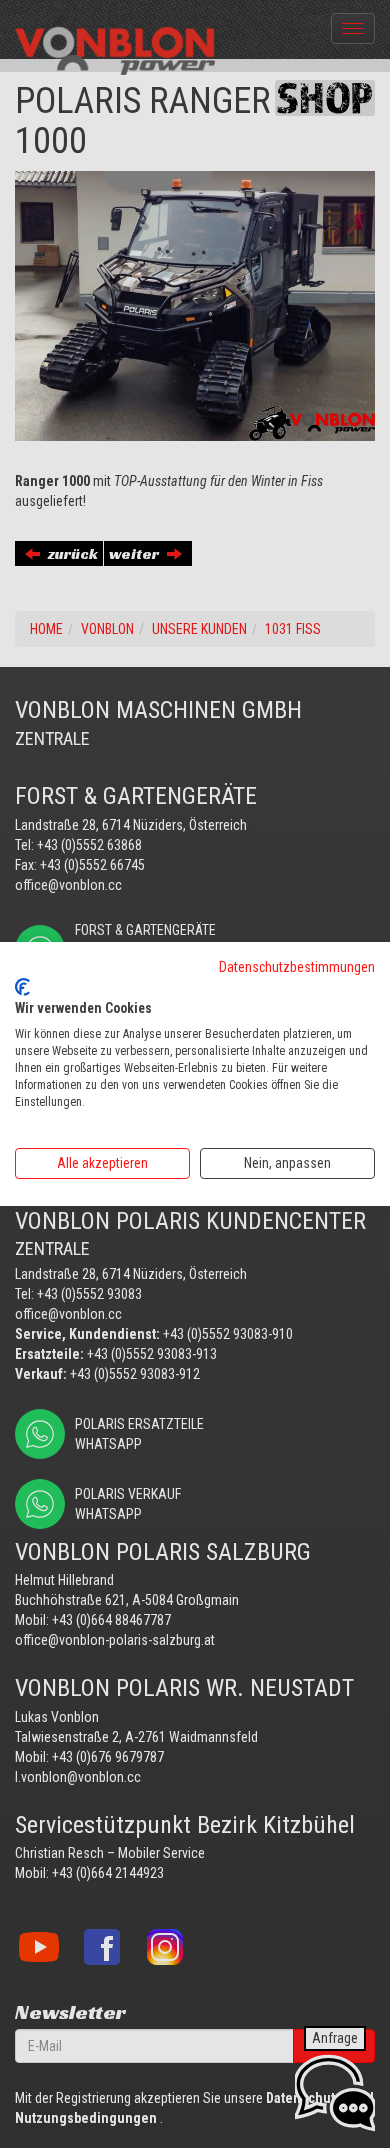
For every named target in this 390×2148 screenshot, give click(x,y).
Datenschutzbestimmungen (297, 967)
